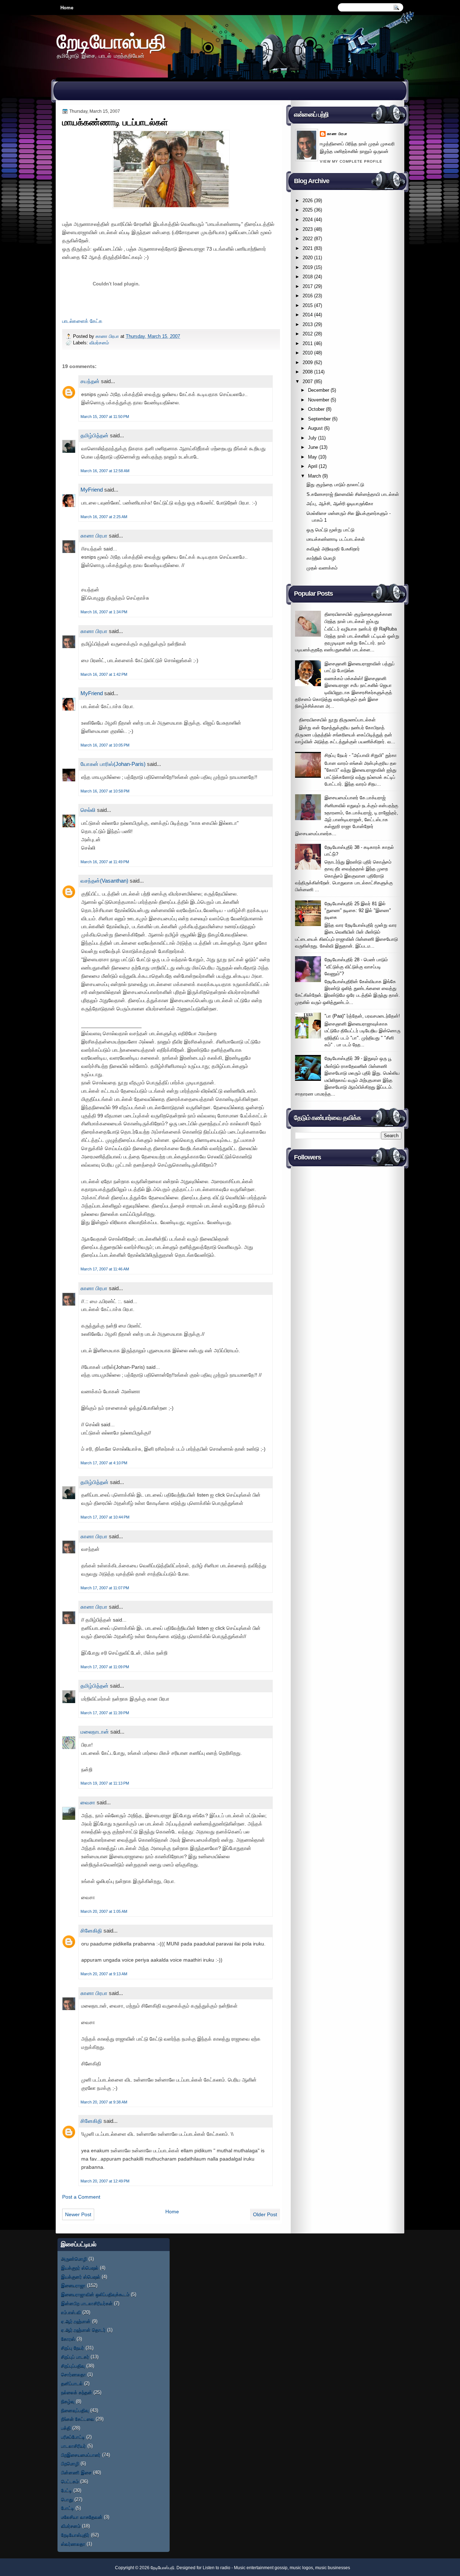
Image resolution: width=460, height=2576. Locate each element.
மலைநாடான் (95, 1732)
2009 (308, 362)
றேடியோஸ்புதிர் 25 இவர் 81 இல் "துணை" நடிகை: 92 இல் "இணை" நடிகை (358, 911)
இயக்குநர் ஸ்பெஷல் (80, 2268)
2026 (308, 201)
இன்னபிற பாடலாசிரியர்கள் (87, 2303)
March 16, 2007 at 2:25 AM (104, 517)
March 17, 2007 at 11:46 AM (105, 1269)
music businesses (333, 2568)
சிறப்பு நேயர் (73, 2348)
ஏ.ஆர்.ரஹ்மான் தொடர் (83, 2330)
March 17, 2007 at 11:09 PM (105, 1667)
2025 (308, 210)
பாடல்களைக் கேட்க (82, 321)
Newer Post (78, 2214)
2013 (308, 324)
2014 (308, 315)
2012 (308, 334)
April (313, 466)
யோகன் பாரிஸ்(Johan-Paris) (113, 764)
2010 (308, 353)
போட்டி (68, 2508)
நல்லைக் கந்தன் (77, 2392)
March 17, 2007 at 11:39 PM (105, 1713)
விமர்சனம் (99, 343)
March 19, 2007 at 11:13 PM (105, 1783)
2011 (308, 343)
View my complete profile (351, 161)
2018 (308, 277)
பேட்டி (66, 2490)
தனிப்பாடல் (72, 2383)
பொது (67, 2499)
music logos (301, 2568)
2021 (308, 248)
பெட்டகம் (70, 2481)
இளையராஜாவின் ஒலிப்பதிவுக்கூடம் (95, 2294)
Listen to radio (217, 2568)
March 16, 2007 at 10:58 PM (105, 791)
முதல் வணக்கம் (322, 568)
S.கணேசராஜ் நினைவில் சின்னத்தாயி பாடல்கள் (353, 494)
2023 (308, 229)
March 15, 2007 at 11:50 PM (105, 417)
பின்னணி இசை (76, 2472)
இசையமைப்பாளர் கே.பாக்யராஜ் (355, 798)
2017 (308, 286)
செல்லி (88, 810)
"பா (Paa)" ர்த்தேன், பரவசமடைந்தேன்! (362, 1016)
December (319, 390)
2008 (308, 372)
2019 (308, 267)
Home (67, 8)
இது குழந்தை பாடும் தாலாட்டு (335, 485)
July (312, 438)
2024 (308, 220)
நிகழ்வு (68, 2401)
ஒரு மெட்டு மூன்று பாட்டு (330, 530)
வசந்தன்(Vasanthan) (104, 881)
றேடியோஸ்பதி (111, 41)
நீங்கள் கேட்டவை (78, 2419)
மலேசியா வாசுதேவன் (82, 2517)
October (316, 409)
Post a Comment (81, 2197)
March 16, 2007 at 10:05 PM (105, 745)
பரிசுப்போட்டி (73, 2437)
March (314, 476)
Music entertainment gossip (261, 2568)
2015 (308, 305)
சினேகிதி (91, 1931)
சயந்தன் (90, 381)
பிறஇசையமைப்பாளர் (81, 2455)
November (319, 400)
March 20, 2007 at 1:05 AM (104, 1911)
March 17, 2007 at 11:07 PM (105, 1588)
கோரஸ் (68, 2339)
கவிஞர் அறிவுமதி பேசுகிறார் (333, 549)
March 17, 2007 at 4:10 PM (104, 1463)
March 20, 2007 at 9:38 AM (104, 2102)
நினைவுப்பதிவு (75, 2410)
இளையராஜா (73, 2285)
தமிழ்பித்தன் (95, 435)
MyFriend (92, 490)
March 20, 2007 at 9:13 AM (104, 1974)
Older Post (265, 2214)
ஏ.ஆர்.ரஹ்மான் (76, 2321)
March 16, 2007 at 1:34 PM (104, 612)
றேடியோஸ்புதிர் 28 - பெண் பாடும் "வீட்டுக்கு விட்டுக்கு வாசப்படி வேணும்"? (356, 967)
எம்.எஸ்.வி (71, 2312)
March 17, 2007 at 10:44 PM (105, 1517)
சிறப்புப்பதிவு (73, 2366)
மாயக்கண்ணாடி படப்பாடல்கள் (336, 539)
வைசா (88, 1802)
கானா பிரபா (108, 336)
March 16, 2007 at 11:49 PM (105, 862)
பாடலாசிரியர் (73, 2446)
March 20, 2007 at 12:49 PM (105, 2181)
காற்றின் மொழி (321, 558)
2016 (308, 296)
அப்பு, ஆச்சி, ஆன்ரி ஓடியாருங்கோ (340, 504)
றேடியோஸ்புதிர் (75, 2535)
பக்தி (66, 2428)
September (319, 419)
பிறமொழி (70, 2463)
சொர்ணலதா (73, 2374)
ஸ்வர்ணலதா (73, 2544)
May (312, 457)
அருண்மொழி (74, 2259)
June (313, 447)
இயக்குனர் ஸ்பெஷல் (81, 2277)
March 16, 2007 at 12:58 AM (105, 471)
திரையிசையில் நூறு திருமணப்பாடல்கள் (337, 720)
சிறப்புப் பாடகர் (75, 2357)
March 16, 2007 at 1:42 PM (104, 674)
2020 (308, 258)
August (315, 428)
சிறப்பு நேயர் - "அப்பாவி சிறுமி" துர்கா (361, 755)
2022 (308, 239)
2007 (308, 382)
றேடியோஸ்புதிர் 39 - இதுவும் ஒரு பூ (358, 1058)
